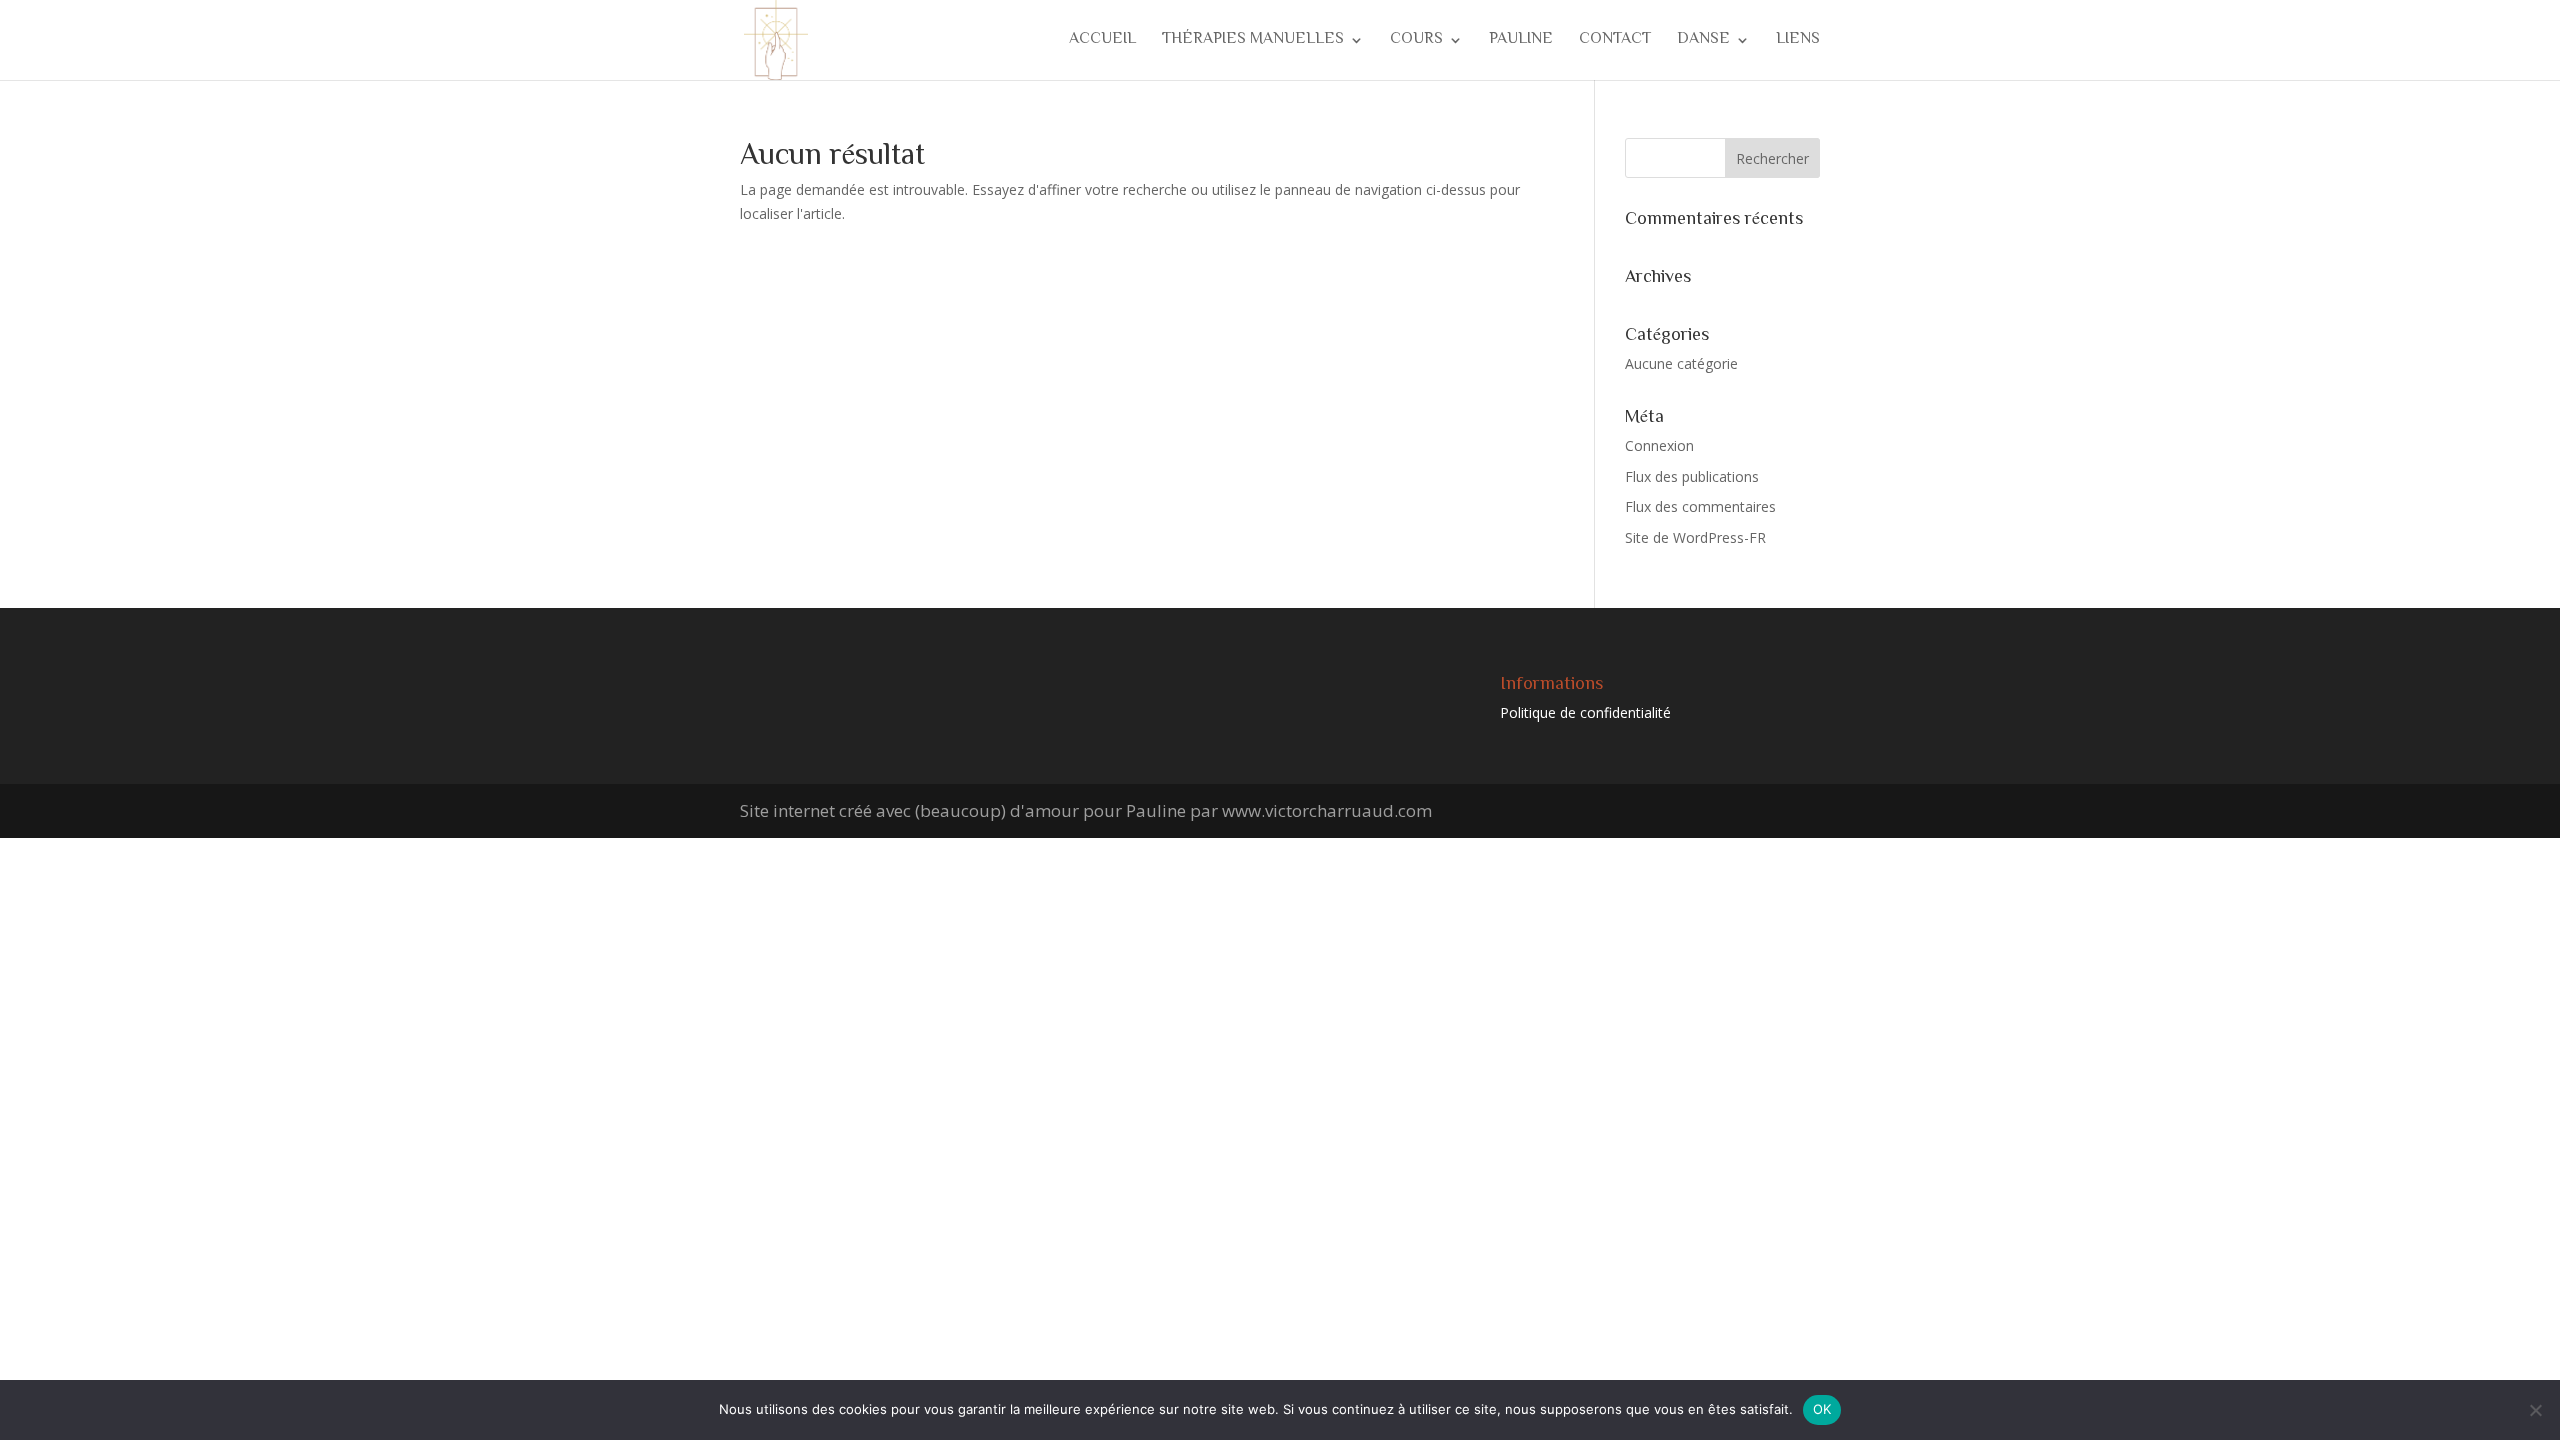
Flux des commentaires (1700, 506)
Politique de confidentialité (1585, 712)
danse (1703, 42)
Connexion (1659, 445)
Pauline (1521, 42)
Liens (1798, 42)
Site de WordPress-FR (1695, 537)
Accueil (1102, 42)
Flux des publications (1692, 476)
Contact (1615, 42)
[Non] (2535, 1410)
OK (1822, 1409)
